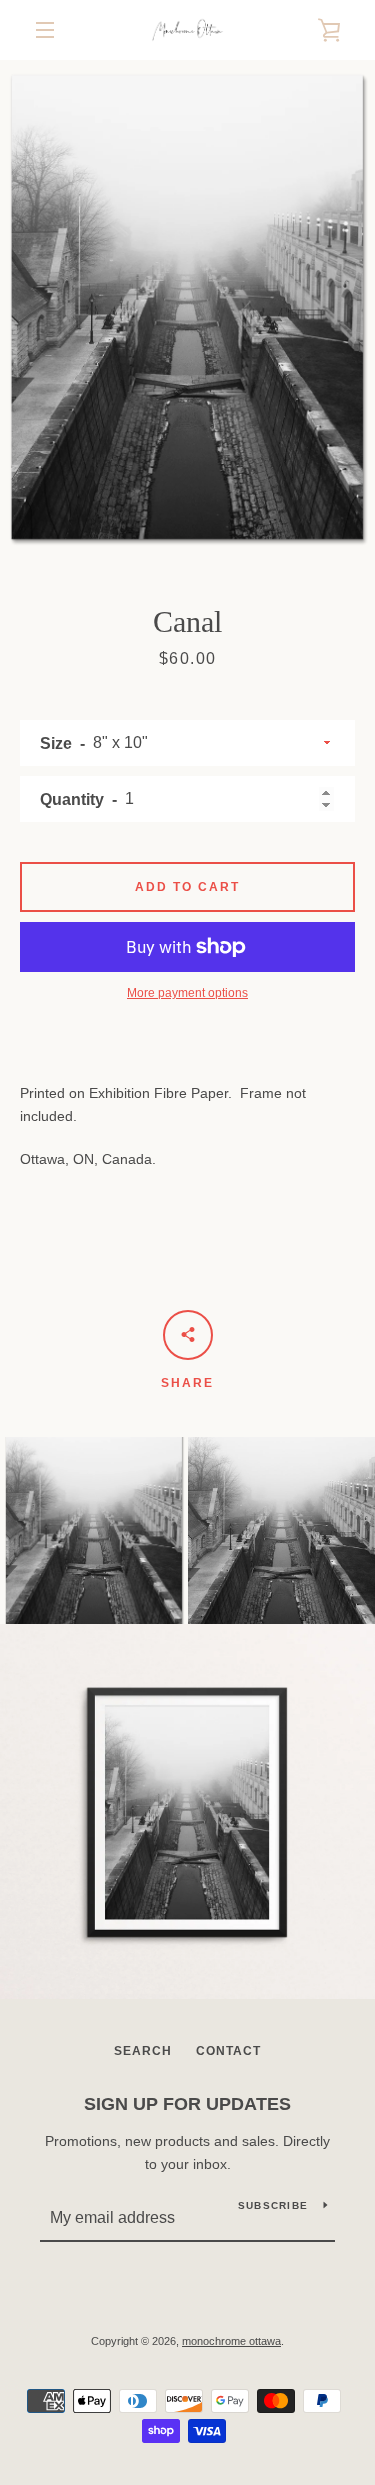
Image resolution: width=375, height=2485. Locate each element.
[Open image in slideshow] (187, 307)
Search (143, 2051)
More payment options (187, 993)
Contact (228, 2051)
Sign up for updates (187, 2104)
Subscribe (273, 2205)
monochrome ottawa (231, 2341)
